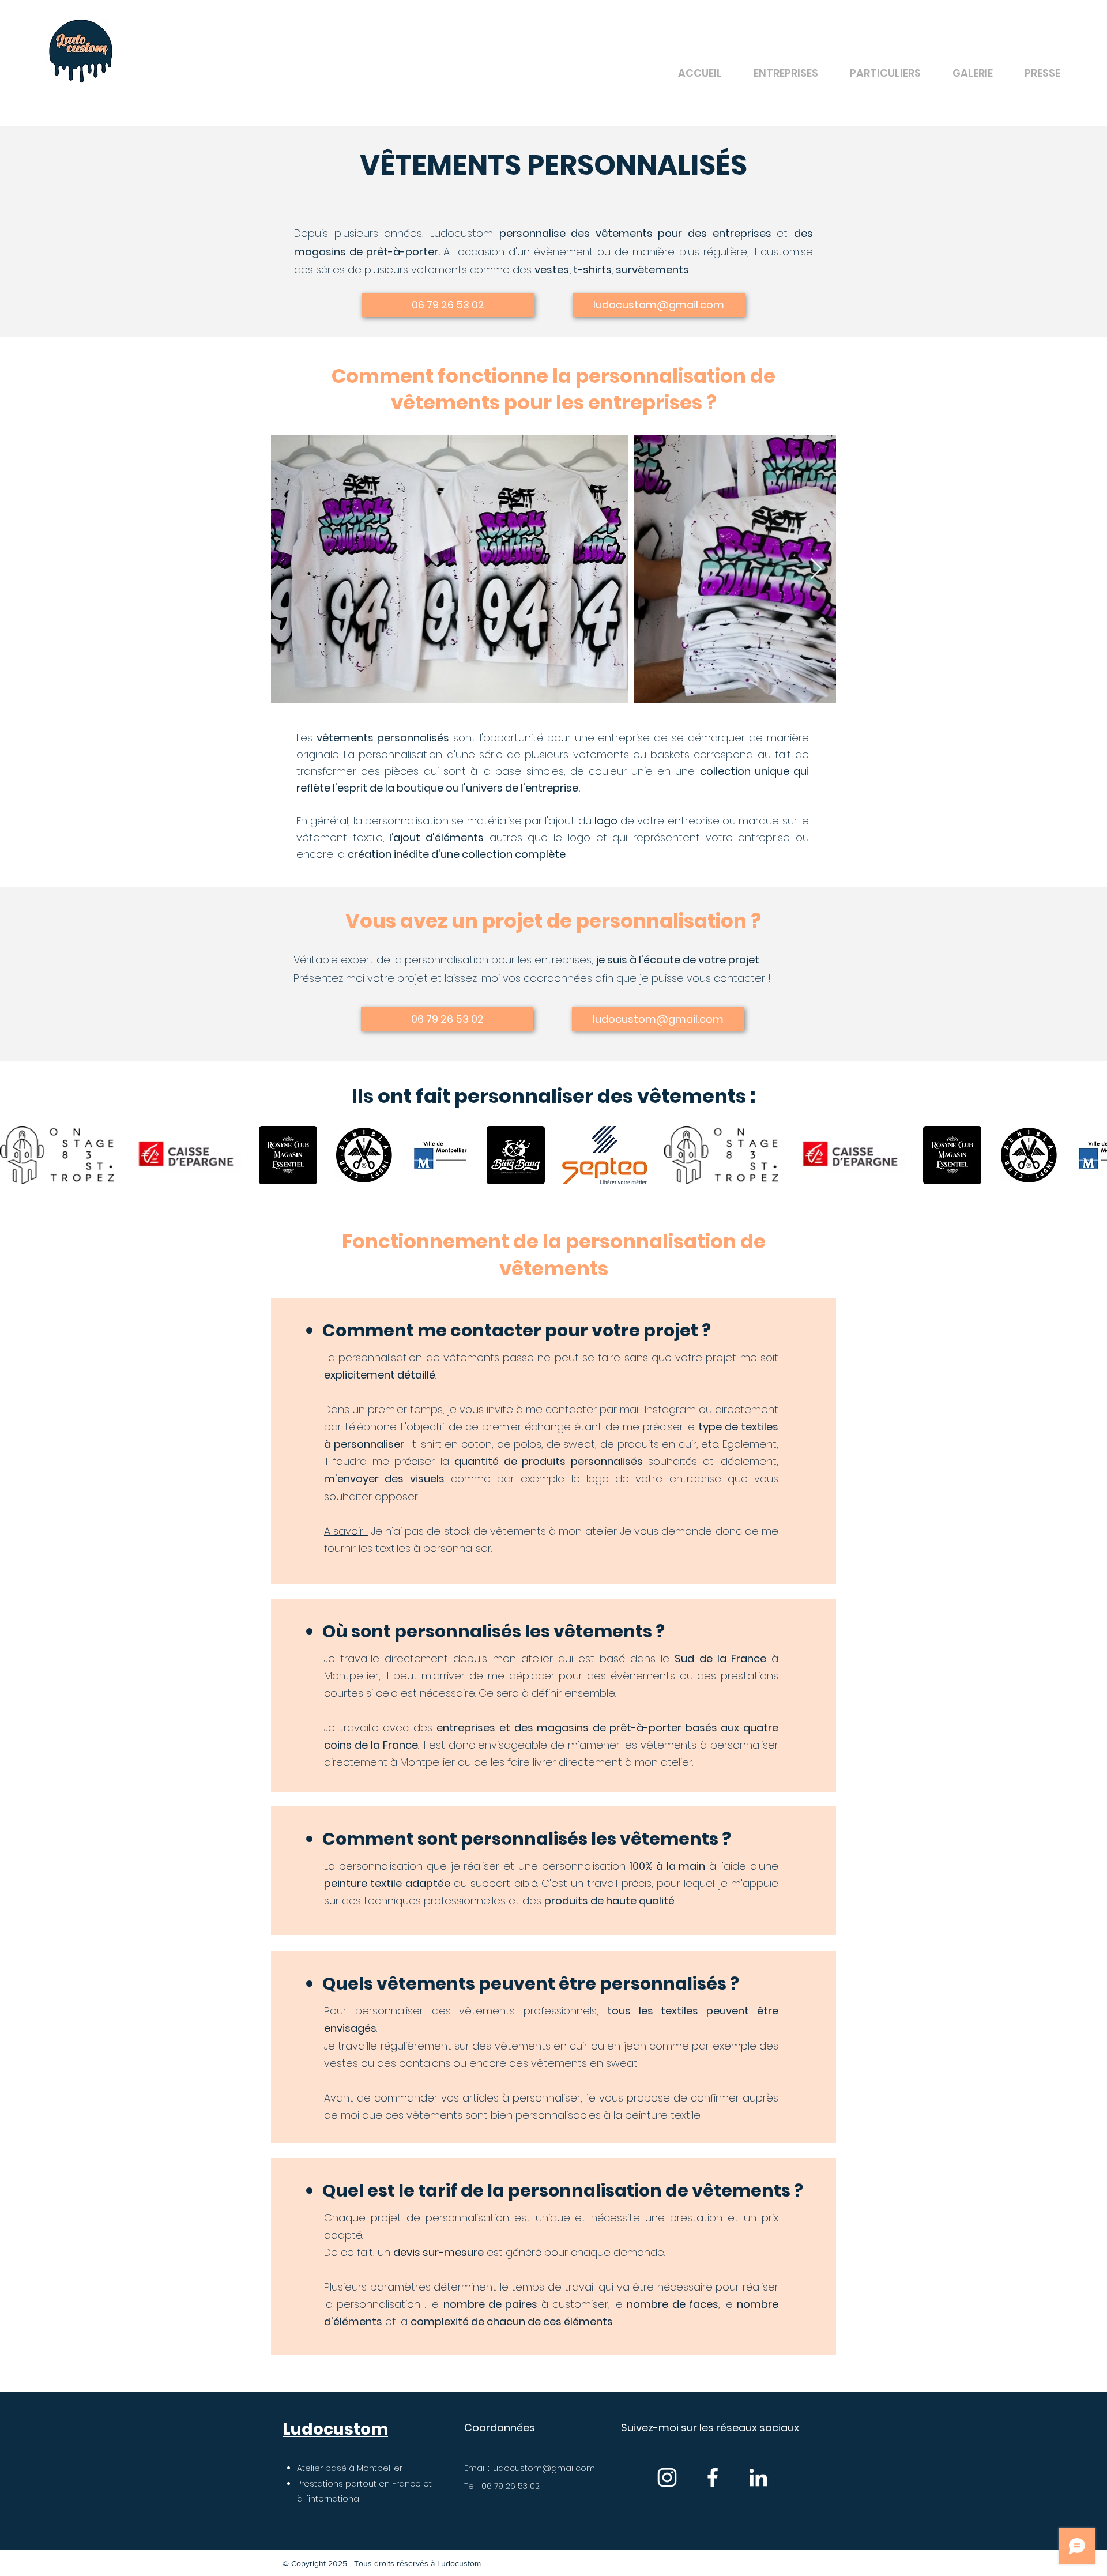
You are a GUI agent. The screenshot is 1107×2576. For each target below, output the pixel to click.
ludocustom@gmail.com (543, 2468)
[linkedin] (758, 2477)
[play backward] (14, 1155)
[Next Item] (816, 569)
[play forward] (1093, 1155)
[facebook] (713, 2477)
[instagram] (667, 2477)
